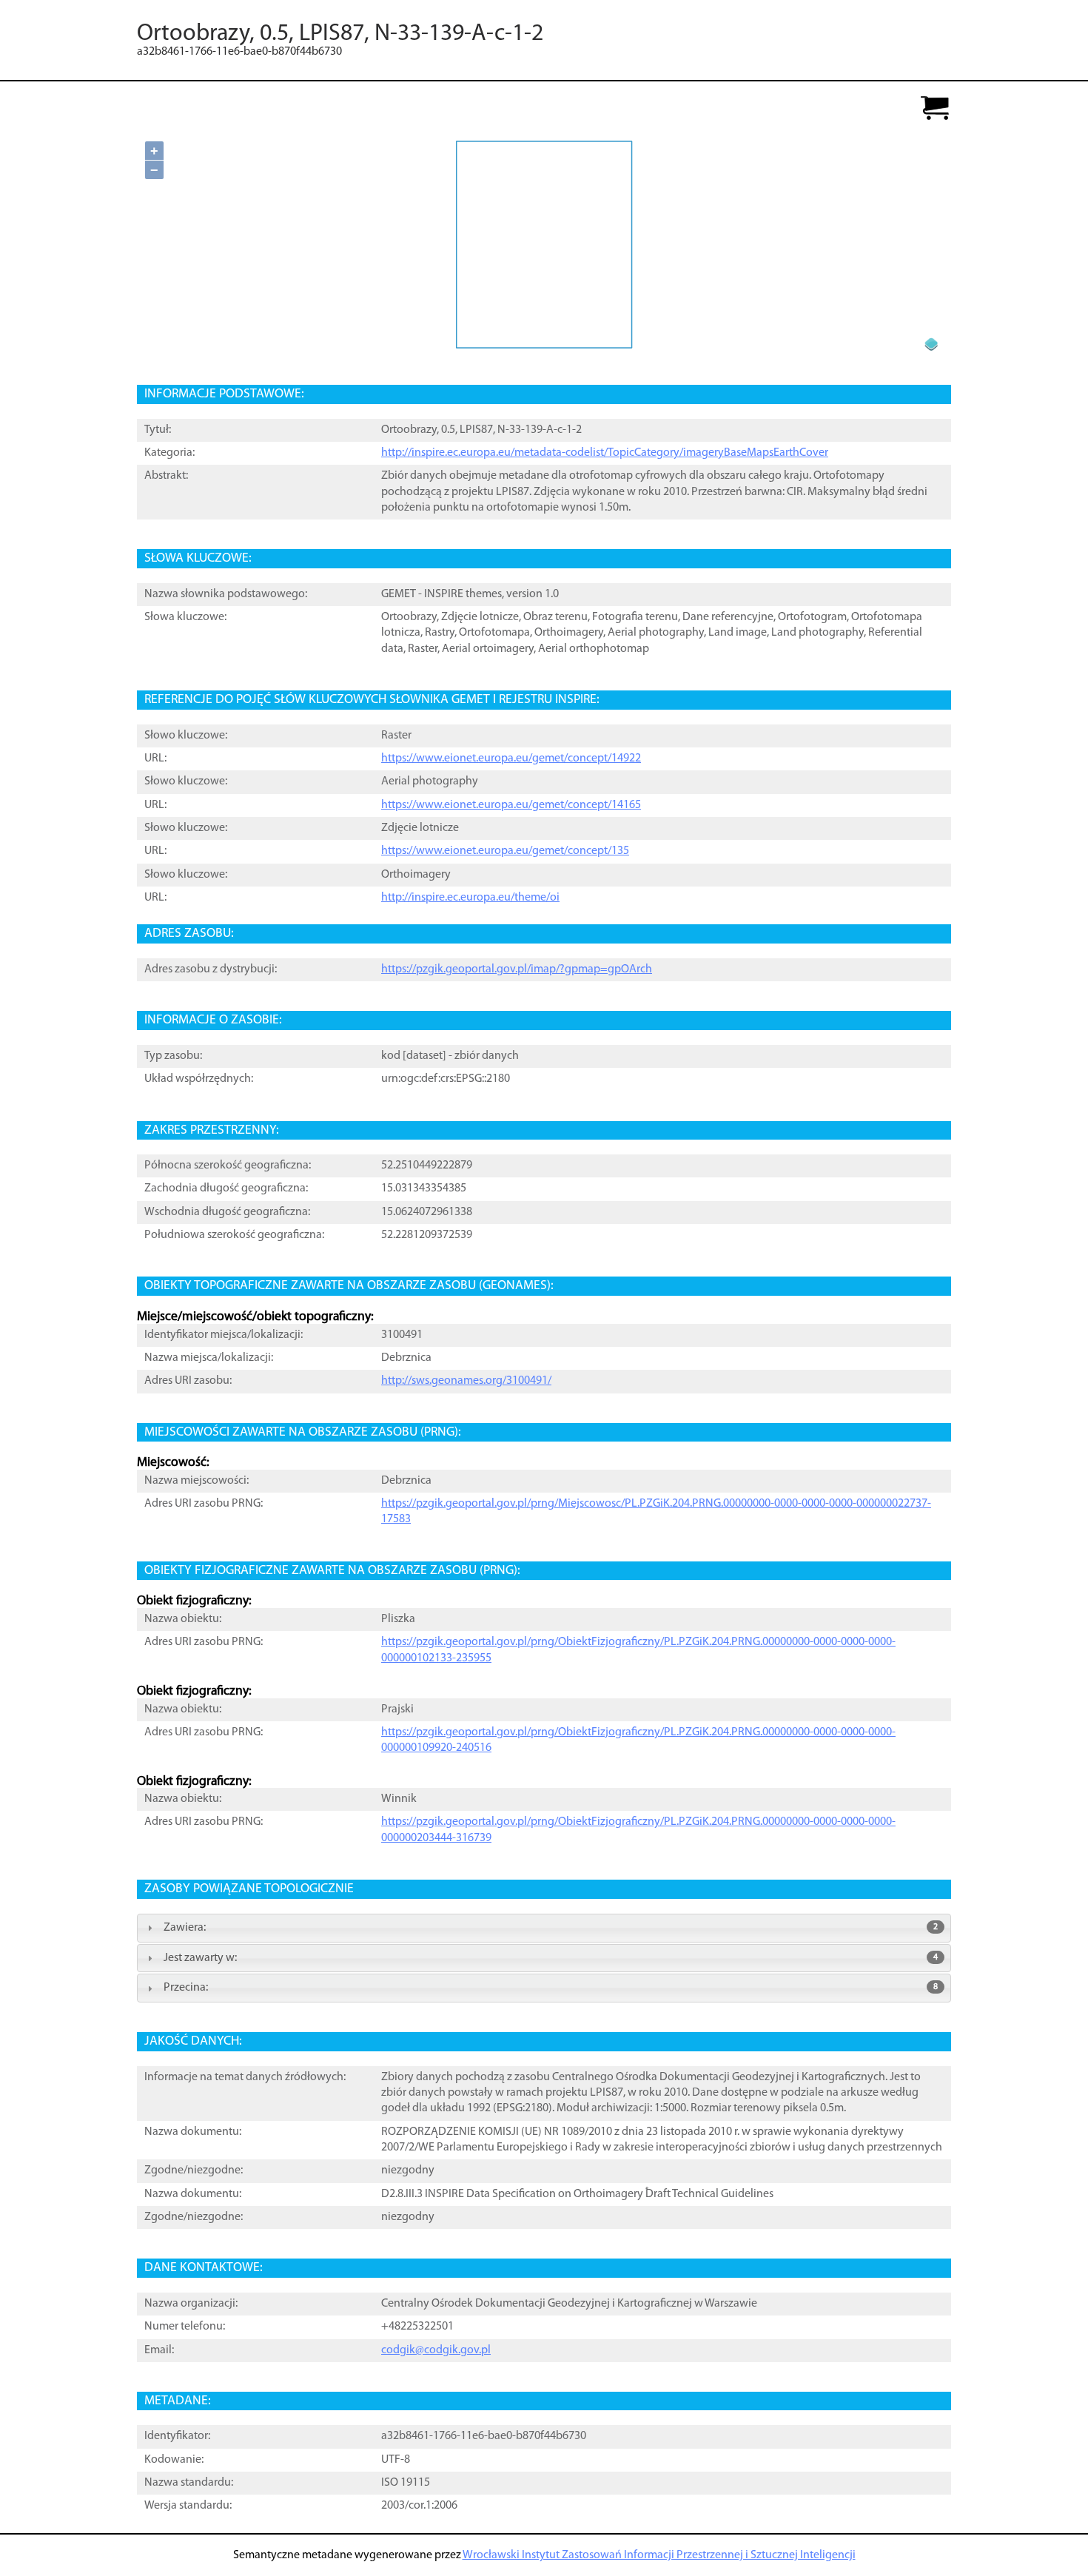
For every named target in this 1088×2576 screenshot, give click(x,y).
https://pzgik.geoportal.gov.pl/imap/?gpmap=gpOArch (517, 969)
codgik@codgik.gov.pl (436, 2350)
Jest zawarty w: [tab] (551, 1958)
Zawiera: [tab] (551, 1928)
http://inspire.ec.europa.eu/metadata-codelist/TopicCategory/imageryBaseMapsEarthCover (605, 453)
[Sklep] (935, 109)
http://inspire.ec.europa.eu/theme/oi (470, 898)
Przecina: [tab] (551, 1988)
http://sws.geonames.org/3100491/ (466, 1381)
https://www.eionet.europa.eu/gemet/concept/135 (505, 851)
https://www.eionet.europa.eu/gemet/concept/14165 (511, 805)
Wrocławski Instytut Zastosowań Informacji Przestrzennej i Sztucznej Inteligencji (659, 2555)
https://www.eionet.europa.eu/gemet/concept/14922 (511, 759)
